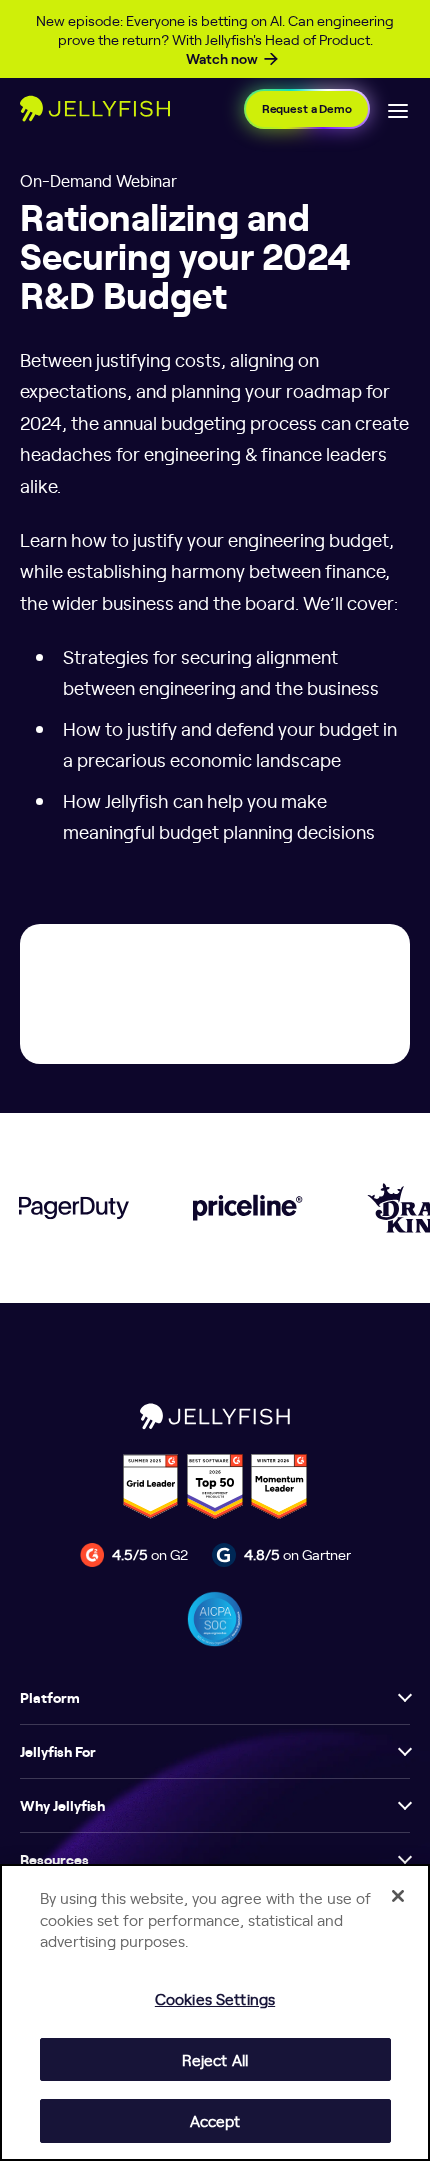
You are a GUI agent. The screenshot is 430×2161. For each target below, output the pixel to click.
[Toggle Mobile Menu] (398, 109)
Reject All (215, 2059)
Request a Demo (307, 108)
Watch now (222, 59)
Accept (215, 2120)
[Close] (398, 1896)
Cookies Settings (215, 1998)
